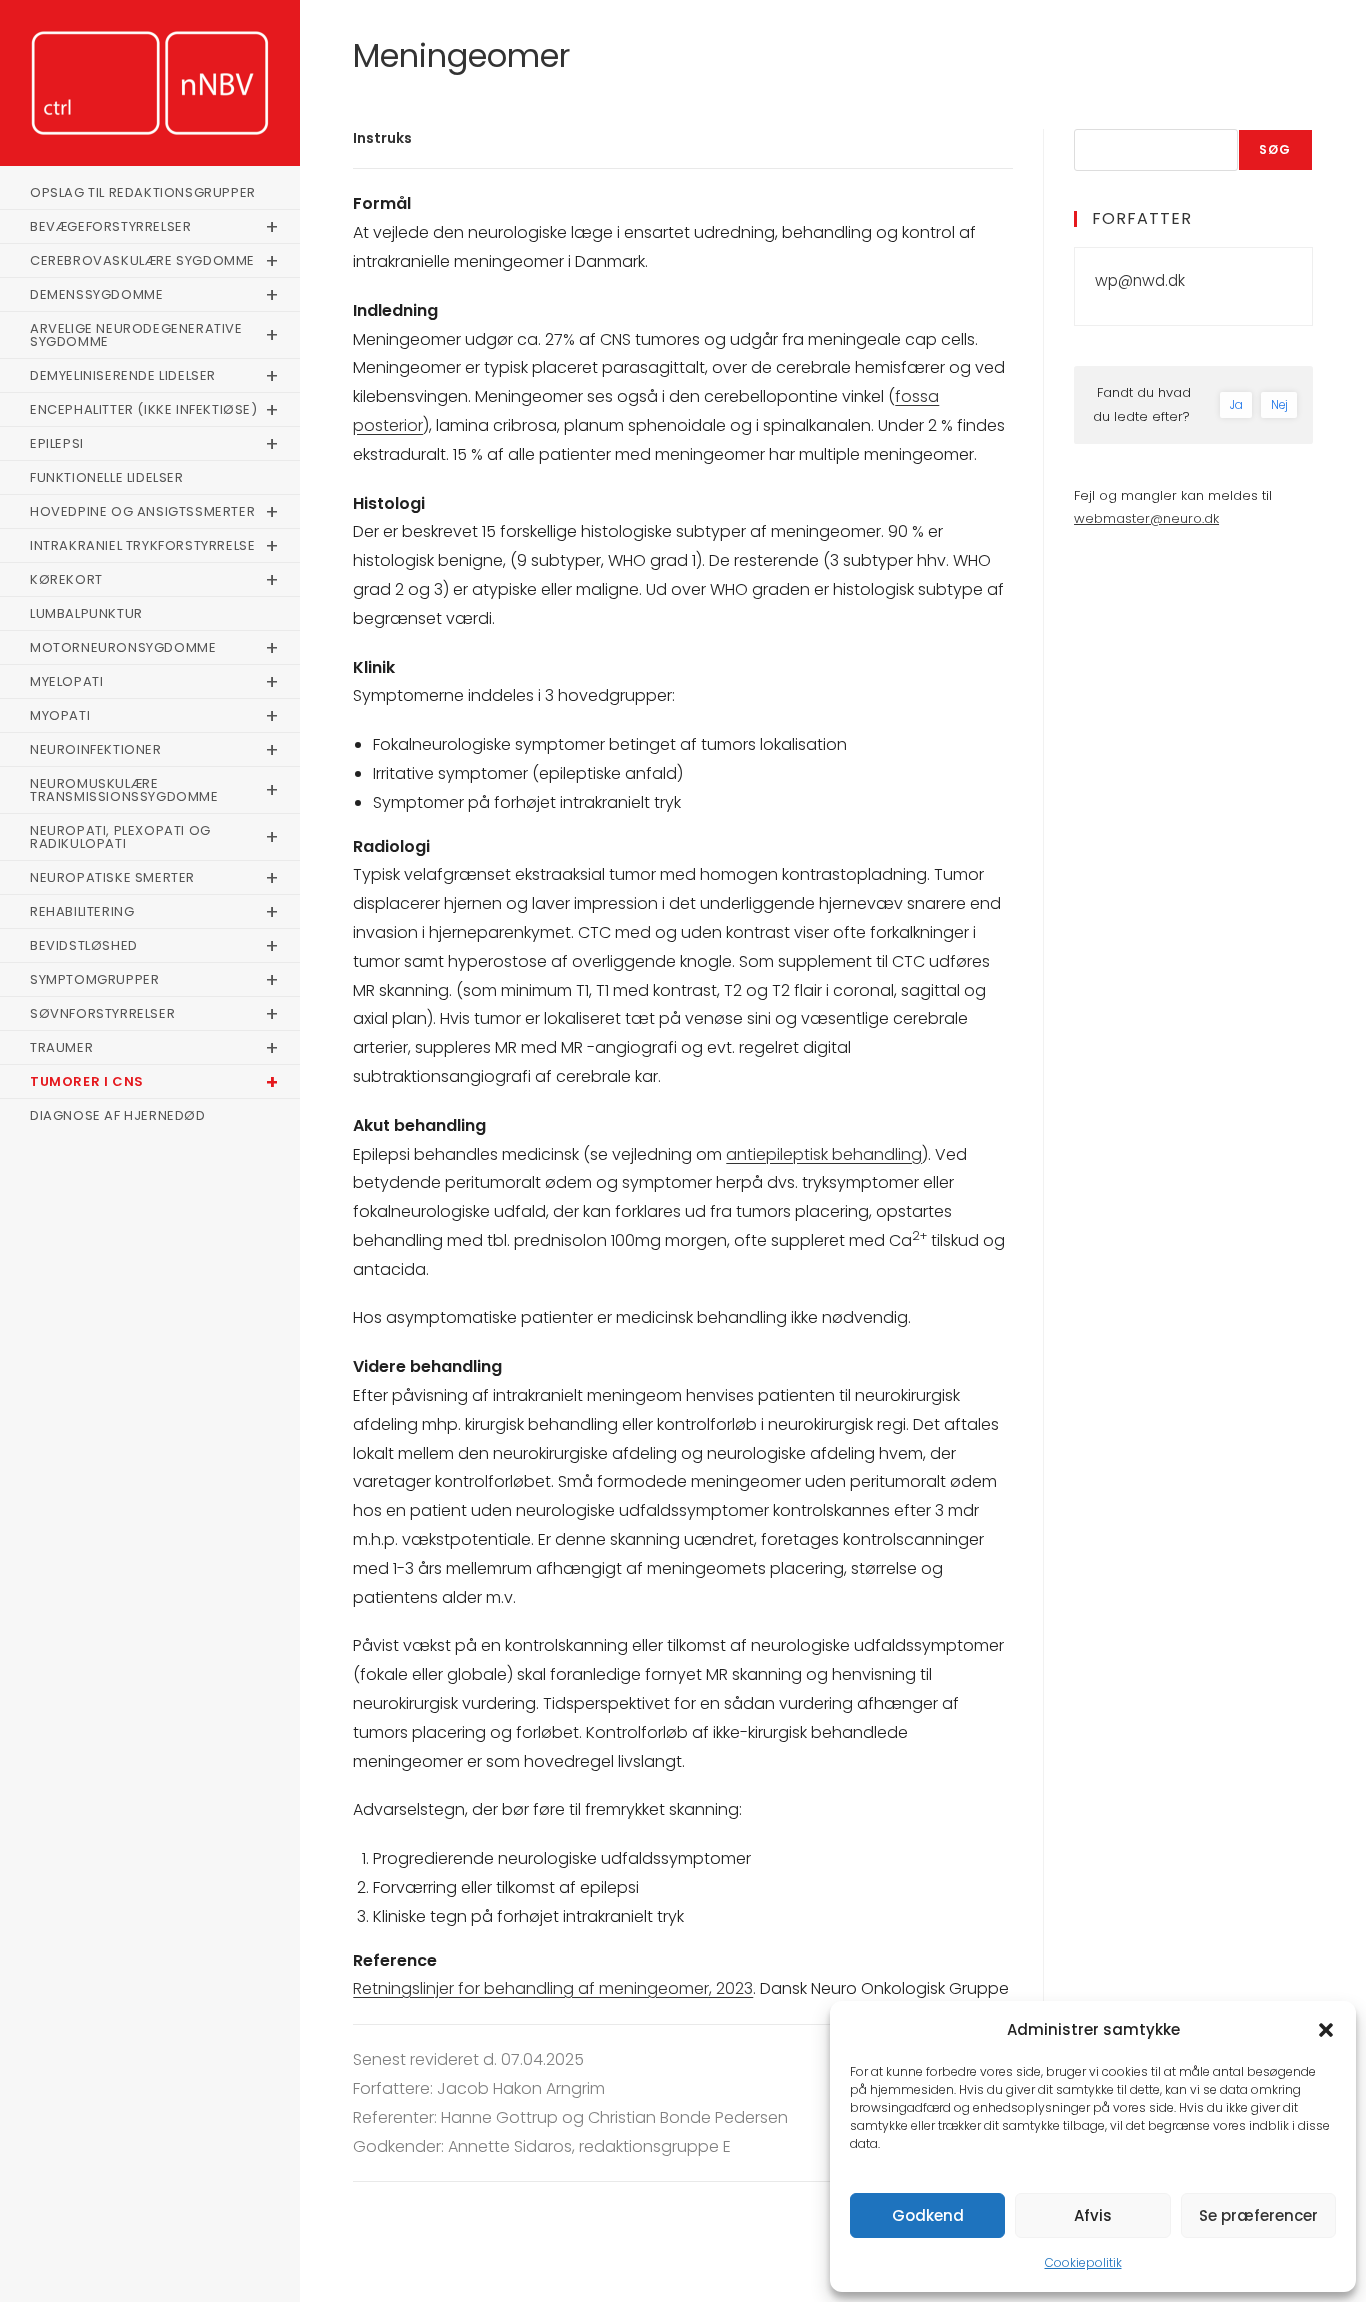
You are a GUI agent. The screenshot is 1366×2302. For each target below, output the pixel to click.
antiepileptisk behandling (824, 1154)
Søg (1275, 149)
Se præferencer (1258, 2215)
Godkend (928, 2215)
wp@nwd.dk (1140, 280)
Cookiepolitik (1083, 2262)
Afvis (1093, 2215)
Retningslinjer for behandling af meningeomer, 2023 (553, 1988)
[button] (1326, 2030)
